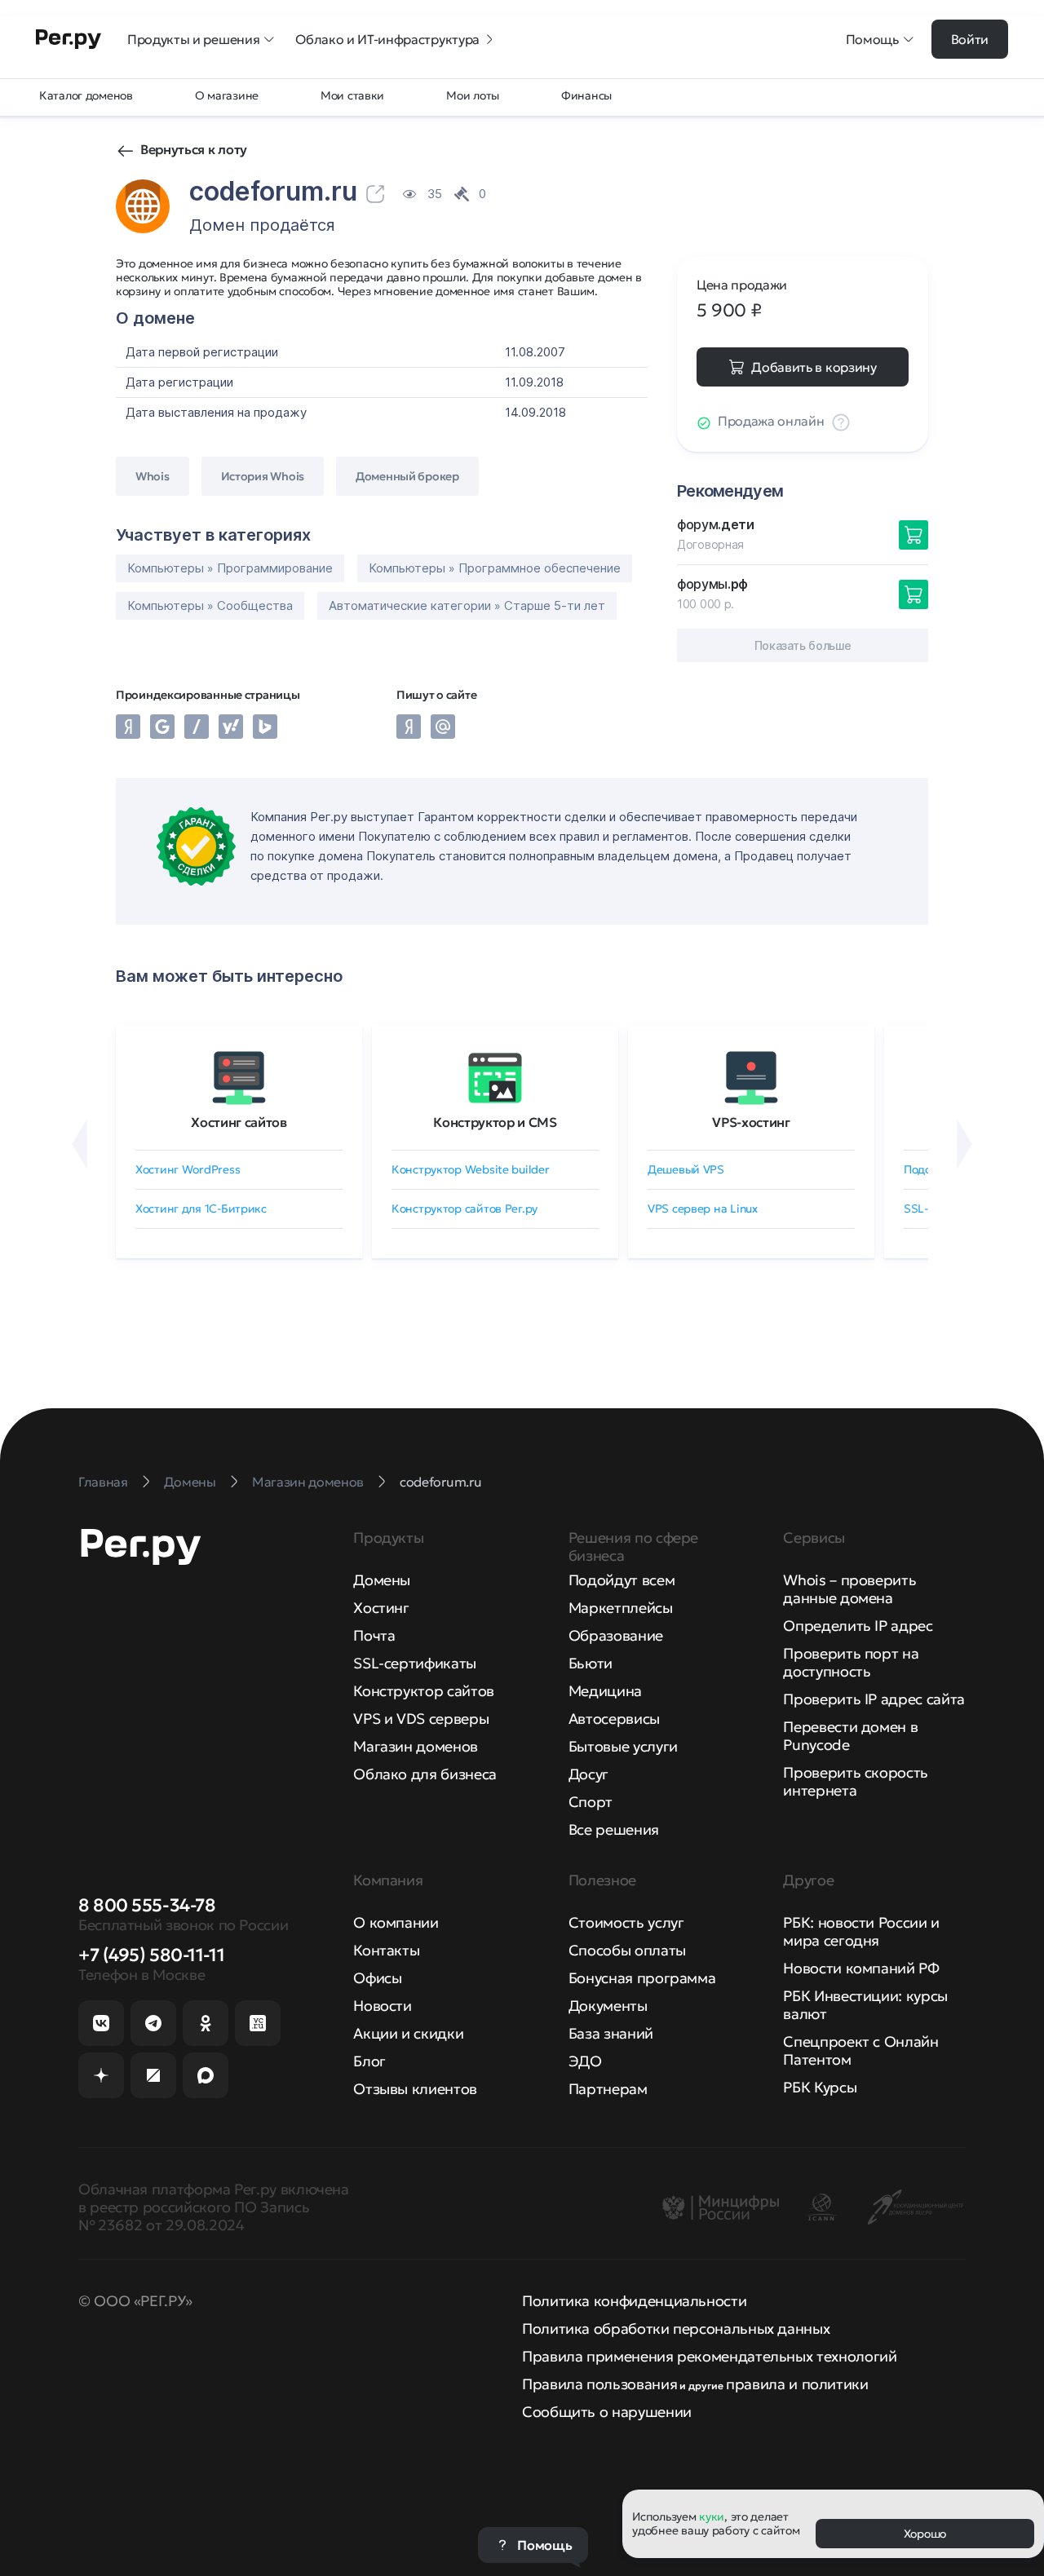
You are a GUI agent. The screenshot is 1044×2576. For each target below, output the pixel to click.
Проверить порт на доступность (851, 1662)
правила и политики (797, 2384)
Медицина (605, 1691)
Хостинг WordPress (188, 1169)
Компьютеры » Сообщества (210, 605)
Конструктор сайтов (424, 1691)
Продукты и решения (193, 39)
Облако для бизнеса (425, 1774)
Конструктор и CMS (495, 1122)
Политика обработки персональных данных (676, 2329)
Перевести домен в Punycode (850, 1736)
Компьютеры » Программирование (230, 568)
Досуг (588, 1774)
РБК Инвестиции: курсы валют (865, 2005)
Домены (382, 1580)
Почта (374, 1635)
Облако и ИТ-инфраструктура (387, 39)
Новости (382, 2006)
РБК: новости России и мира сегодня (861, 1931)
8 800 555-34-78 (147, 1905)
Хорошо (925, 2534)
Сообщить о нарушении (607, 2412)
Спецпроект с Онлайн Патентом (860, 2050)
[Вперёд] (964, 1144)
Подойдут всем (622, 1580)
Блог (369, 2061)
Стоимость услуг (626, 1922)
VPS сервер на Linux (703, 1208)
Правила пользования (599, 2384)
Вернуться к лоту (194, 149)
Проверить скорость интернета (856, 1781)
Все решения (614, 1829)
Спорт (591, 1802)
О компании (396, 1922)
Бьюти (591, 1663)
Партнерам (608, 2089)
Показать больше (803, 645)
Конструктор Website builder (470, 1169)
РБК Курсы (820, 2087)
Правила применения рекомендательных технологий (709, 2356)
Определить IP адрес (858, 1626)
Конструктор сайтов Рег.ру (464, 1208)
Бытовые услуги (623, 1746)
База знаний (611, 2033)
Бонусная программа (642, 1978)
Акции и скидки (408, 2033)
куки (712, 2516)
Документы (608, 2006)
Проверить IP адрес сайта (874, 1699)
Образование (616, 1635)
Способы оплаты (627, 1950)
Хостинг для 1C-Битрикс (201, 1208)
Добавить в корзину (814, 367)
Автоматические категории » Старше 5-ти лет (467, 605)
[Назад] (80, 1144)
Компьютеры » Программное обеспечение (495, 568)
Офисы (377, 1978)
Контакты (386, 1950)
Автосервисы (614, 1719)
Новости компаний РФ (861, 1968)
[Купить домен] (913, 535)
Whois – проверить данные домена (849, 1589)
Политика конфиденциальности (634, 2301)
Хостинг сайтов (239, 1122)
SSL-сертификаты (415, 1663)
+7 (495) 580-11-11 (151, 1955)
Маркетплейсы (621, 1608)
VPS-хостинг (751, 1122)
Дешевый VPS (686, 1169)
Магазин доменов (416, 1746)
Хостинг (381, 1608)
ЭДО (585, 2061)
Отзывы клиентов (415, 2089)
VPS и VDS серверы (421, 1719)
